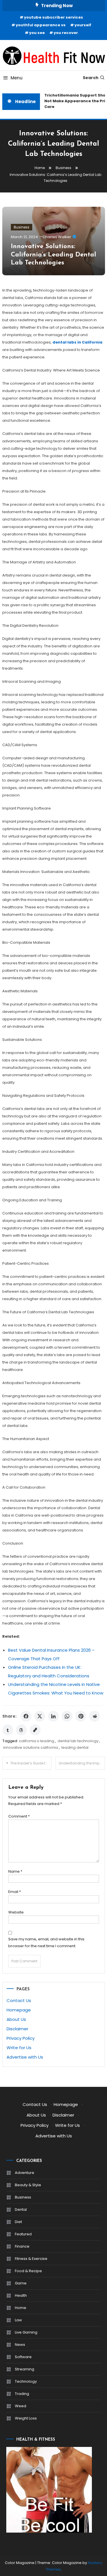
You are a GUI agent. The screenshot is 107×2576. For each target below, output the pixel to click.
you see (37, 33)
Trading (22, 2394)
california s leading (37, 1741)
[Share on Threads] (21, 1730)
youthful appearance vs (41, 25)
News (20, 2345)
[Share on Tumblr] (8, 1730)
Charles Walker (57, 237)
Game (21, 2283)
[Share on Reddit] (94, 1716)
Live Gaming (26, 2332)
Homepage (19, 2010)
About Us (16, 2019)
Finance (22, 2246)
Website (16, 1912)
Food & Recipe (28, 2271)
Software (23, 2357)
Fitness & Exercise (31, 2259)
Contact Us (19, 2000)
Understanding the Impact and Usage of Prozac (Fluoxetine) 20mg (82, 1763)
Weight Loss (26, 2418)
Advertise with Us (25, 2057)
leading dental (75, 1747)
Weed (21, 2406)
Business (22, 227)
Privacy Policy (21, 2038)
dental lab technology (78, 1741)
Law (18, 2320)
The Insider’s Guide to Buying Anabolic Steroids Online (31, 1763)
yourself (83, 25)
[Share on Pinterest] (81, 1716)
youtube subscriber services (53, 17)
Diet (18, 2222)
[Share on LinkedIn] (53, 1716)
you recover (66, 33)
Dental (21, 2209)
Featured (23, 2234)
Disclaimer (17, 2029)
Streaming (25, 2369)
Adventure (25, 2173)
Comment (19, 1816)
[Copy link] (35, 1730)
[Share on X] (40, 1716)
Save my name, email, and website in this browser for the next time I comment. (46, 1942)
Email (15, 1892)
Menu (17, 78)
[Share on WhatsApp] (67, 1716)
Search (91, 78)
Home (21, 2308)
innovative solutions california (31, 1747)
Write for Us (19, 2048)
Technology (26, 2381)
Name (15, 1871)
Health (21, 2295)
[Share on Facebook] (26, 1716)
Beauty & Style (28, 2185)
